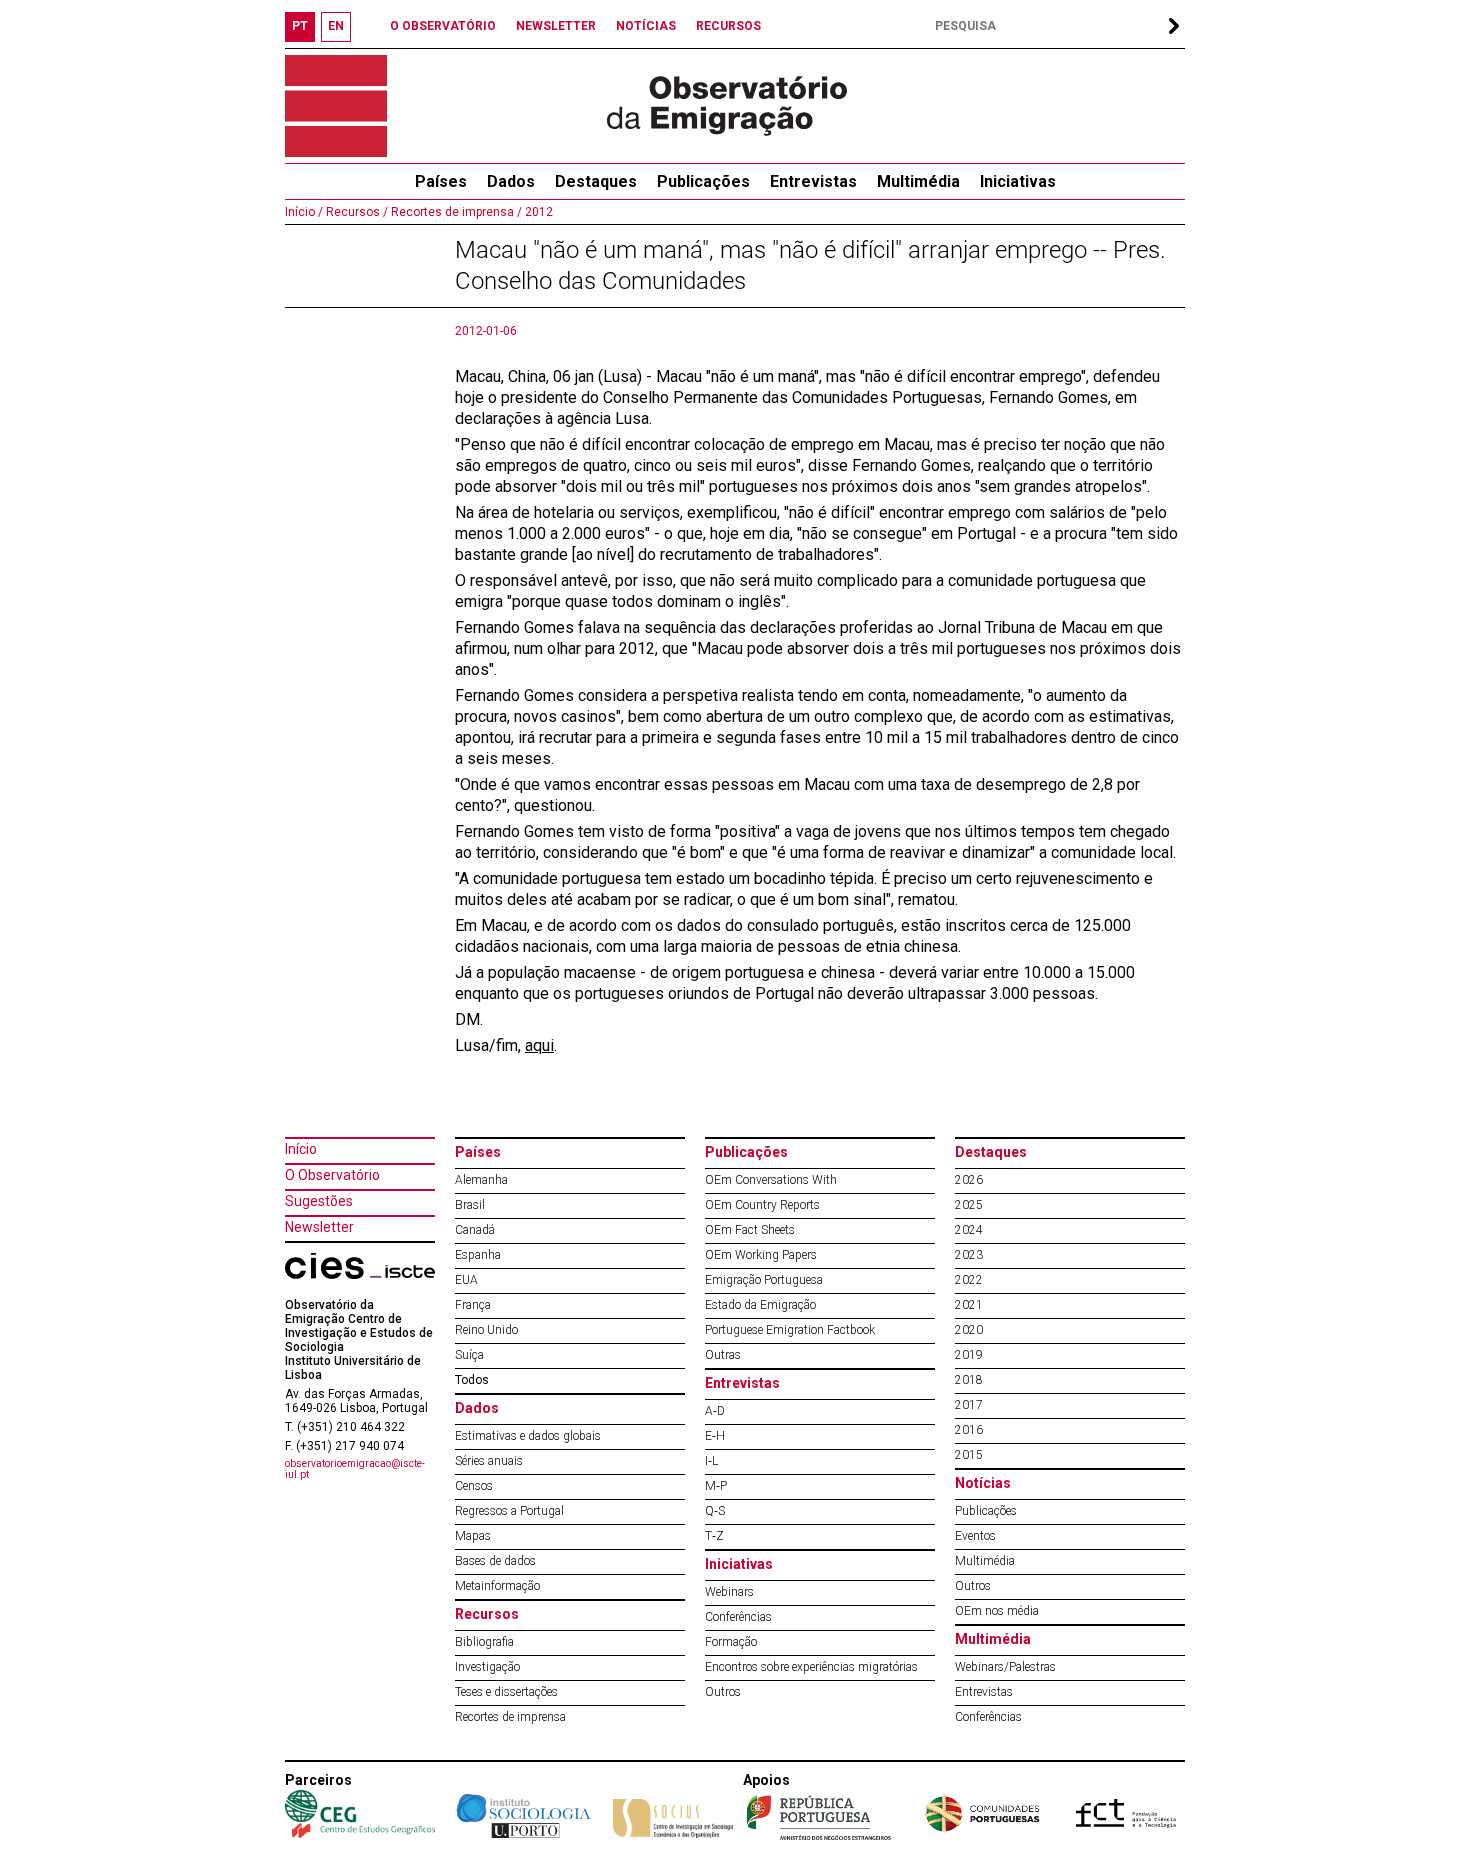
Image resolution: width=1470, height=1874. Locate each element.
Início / (304, 212)
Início (301, 1149)
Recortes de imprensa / (455, 212)
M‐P (716, 1486)
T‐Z (714, 1536)
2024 (969, 1230)
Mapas (473, 1536)
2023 (969, 1255)
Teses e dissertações (506, 1692)
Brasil (470, 1205)
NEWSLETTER (556, 26)
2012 (537, 212)
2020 (969, 1330)
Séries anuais (489, 1461)
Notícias (983, 1483)
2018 (969, 1380)
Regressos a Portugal (509, 1511)
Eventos (975, 1536)
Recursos (487, 1614)
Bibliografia (484, 1642)
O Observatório (332, 1175)
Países (478, 1152)
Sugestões (319, 1201)
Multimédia (918, 181)
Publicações (703, 181)
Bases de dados (495, 1561)
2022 (969, 1280)
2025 (969, 1205)
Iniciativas (1018, 181)
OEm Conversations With (771, 1180)
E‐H (715, 1436)
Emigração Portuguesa (764, 1280)
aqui (539, 1045)
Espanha (478, 1255)
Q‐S (715, 1511)
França (473, 1305)
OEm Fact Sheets (750, 1230)
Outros (723, 1692)
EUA (466, 1280)
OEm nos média (997, 1611)
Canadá (475, 1230)
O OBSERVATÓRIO (443, 26)
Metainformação (497, 1586)
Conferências (738, 1617)
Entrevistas (813, 181)
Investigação (487, 1667)
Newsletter (319, 1227)
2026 (969, 1180)
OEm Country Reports (762, 1205)
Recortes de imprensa (510, 1717)
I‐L (711, 1461)
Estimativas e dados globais (528, 1436)
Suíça (469, 1355)
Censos (474, 1486)
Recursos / (355, 212)
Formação (731, 1642)
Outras (723, 1355)
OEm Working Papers (761, 1255)
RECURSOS (728, 26)
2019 (969, 1355)
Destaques (596, 181)
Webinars (729, 1592)
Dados (511, 181)
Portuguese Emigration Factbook (790, 1330)
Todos (472, 1380)
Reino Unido (486, 1330)
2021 (969, 1305)
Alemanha (481, 1180)
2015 (969, 1455)
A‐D (715, 1411)
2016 (969, 1430)
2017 (969, 1405)
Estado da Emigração (760, 1305)
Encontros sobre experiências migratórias (811, 1667)
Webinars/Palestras (1005, 1667)
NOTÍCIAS (646, 26)
